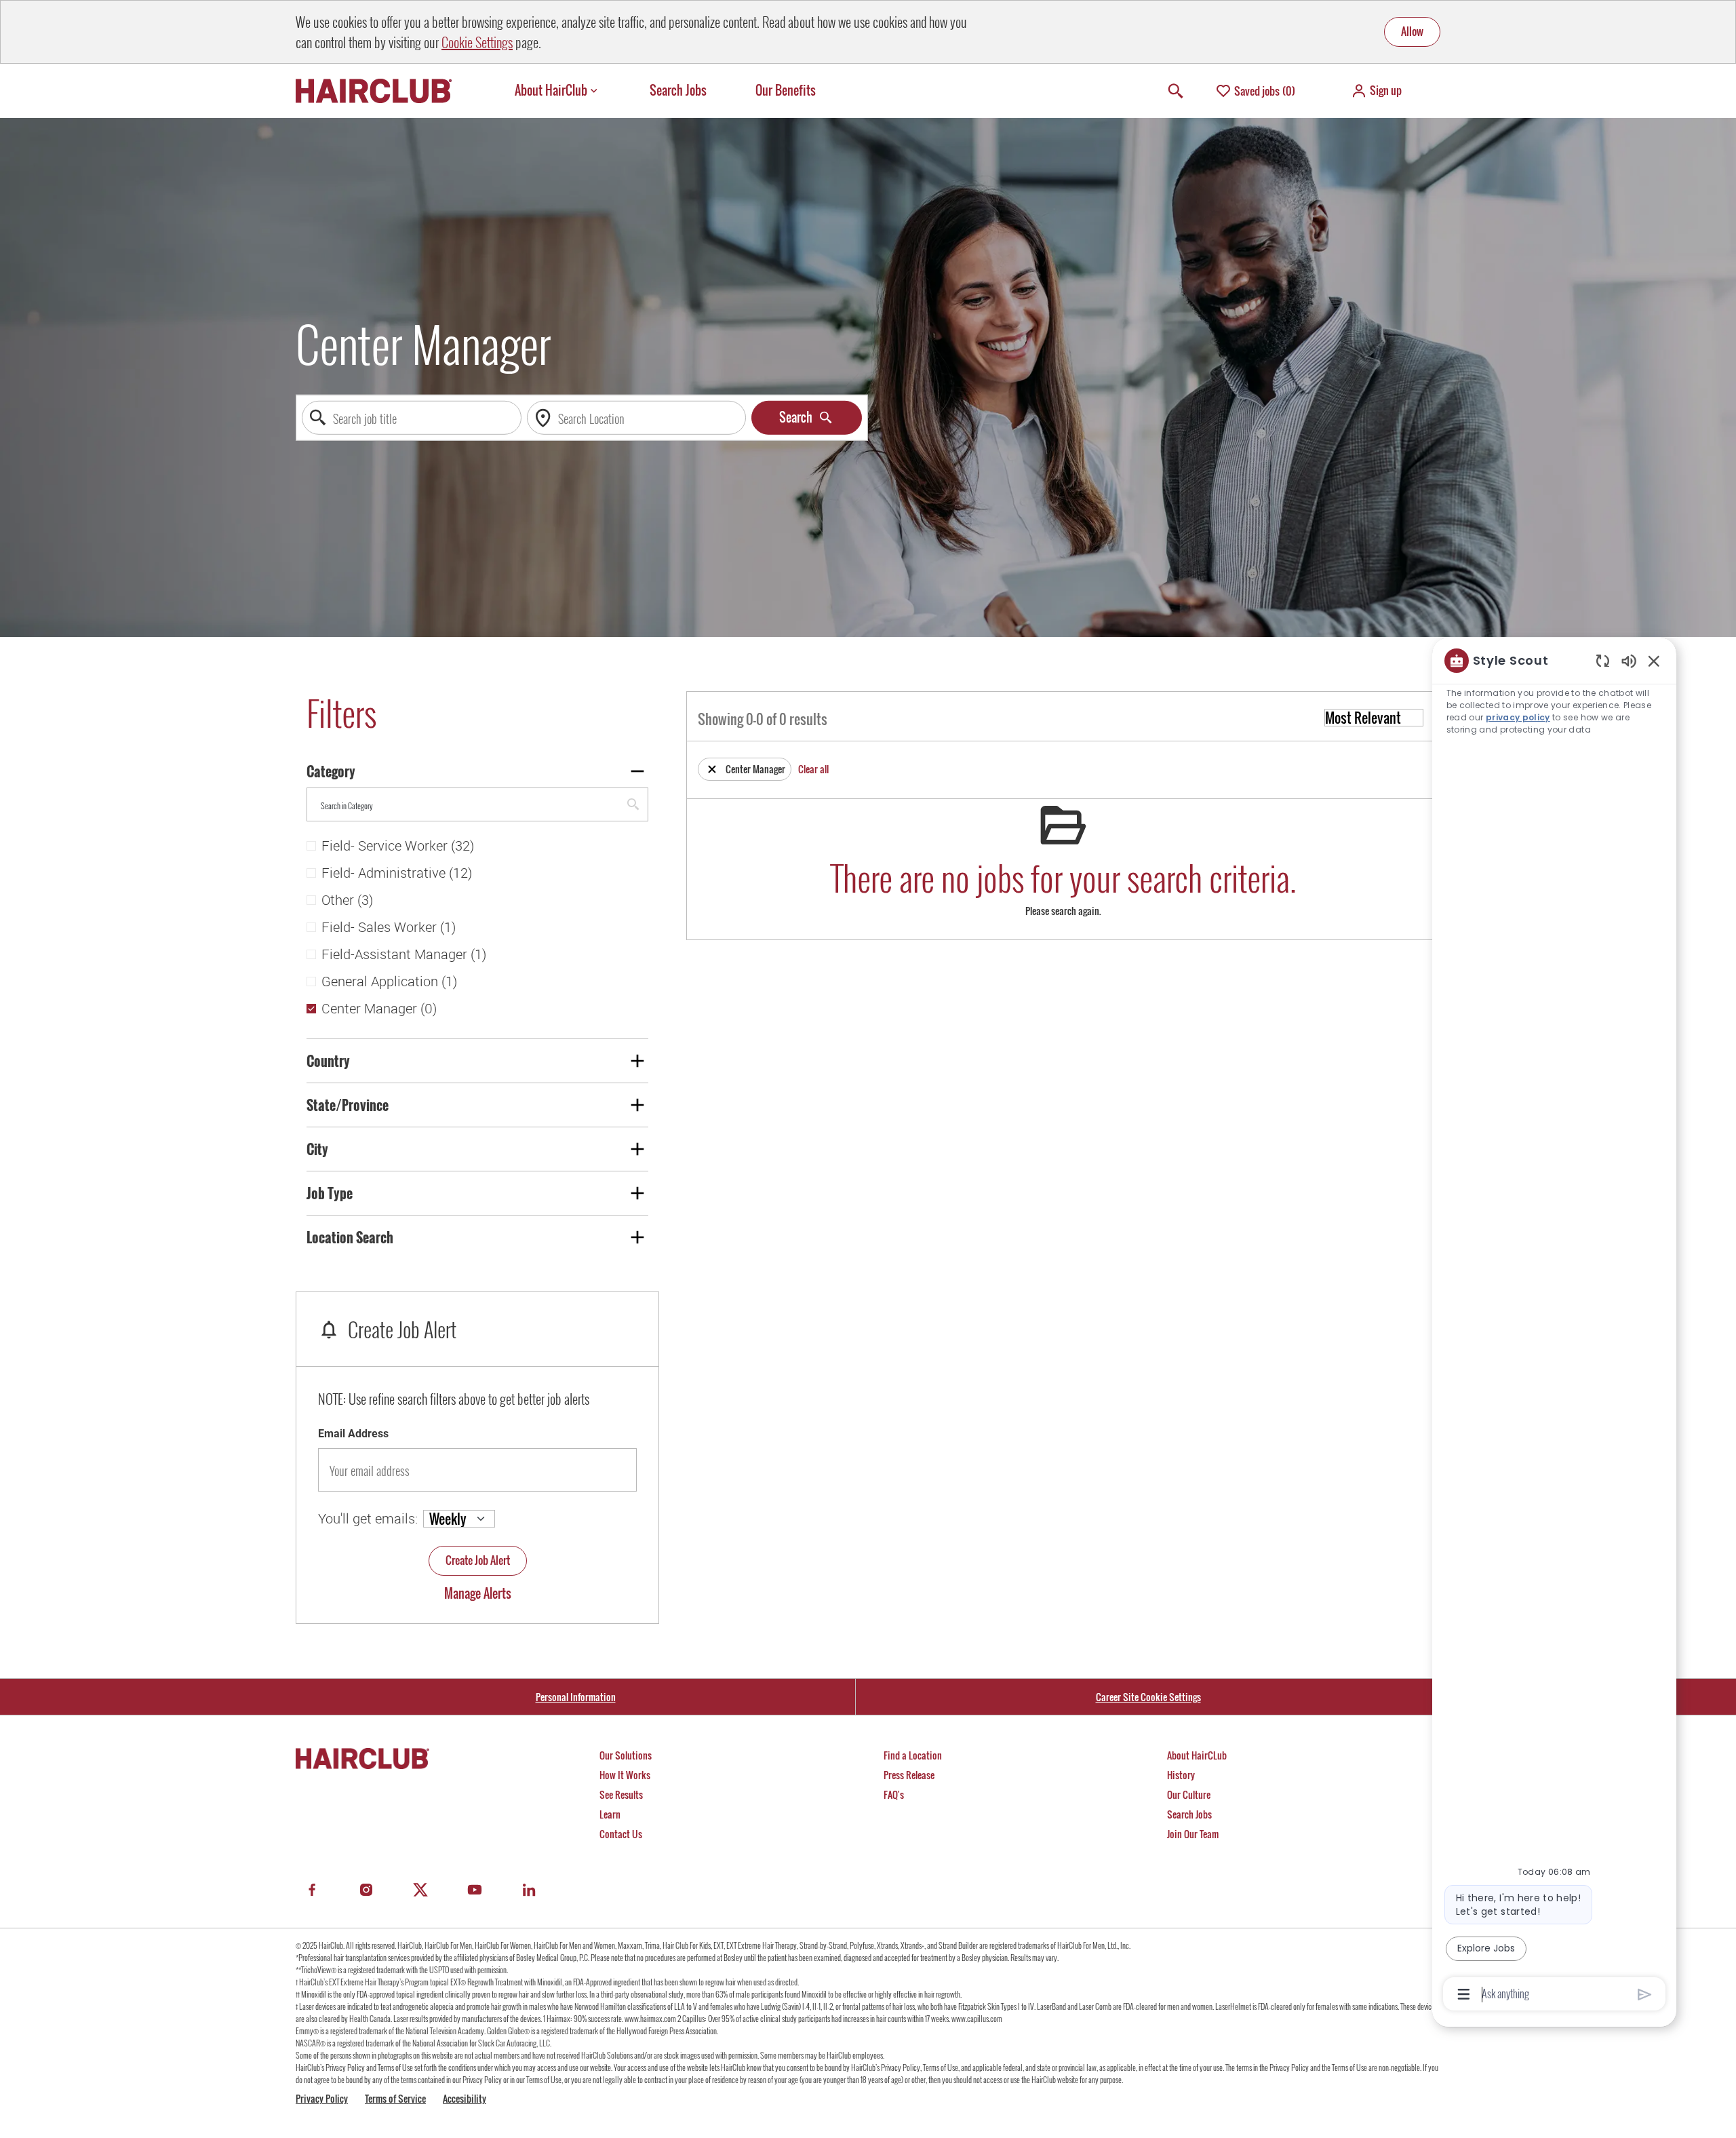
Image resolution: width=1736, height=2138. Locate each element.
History (1181, 1775)
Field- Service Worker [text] (398, 846)
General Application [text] (389, 981)
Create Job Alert (478, 1560)
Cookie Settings (477, 42)
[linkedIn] (529, 1890)
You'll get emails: (368, 1518)
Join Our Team (1193, 1834)
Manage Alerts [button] (478, 1594)
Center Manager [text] (379, 1009)
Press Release (909, 1775)
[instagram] (366, 1890)
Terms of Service (395, 2098)
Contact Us (621, 1834)
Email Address (353, 1434)
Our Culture (1189, 1794)
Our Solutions (626, 1755)
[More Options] (1464, 1994)
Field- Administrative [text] (397, 873)
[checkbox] (311, 846)
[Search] (1176, 91)
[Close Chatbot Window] (1654, 661)
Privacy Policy (322, 2098)
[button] (1376, 91)
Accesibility (465, 2098)
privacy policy (1518, 717)
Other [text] (347, 900)
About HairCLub (1197, 1755)
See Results (621, 1794)
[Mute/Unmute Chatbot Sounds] (1629, 660)
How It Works (625, 1775)
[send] (1645, 1995)
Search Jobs (678, 91)
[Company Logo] (380, 91)
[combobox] (412, 418)
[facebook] (312, 1890)
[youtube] (475, 1890)
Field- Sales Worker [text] (389, 927)
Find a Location (913, 1755)
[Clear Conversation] (1603, 660)
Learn (610, 1814)
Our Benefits (786, 91)
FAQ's (894, 1794)
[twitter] (420, 1890)
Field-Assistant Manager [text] (404, 954)
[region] (1554, 1326)
